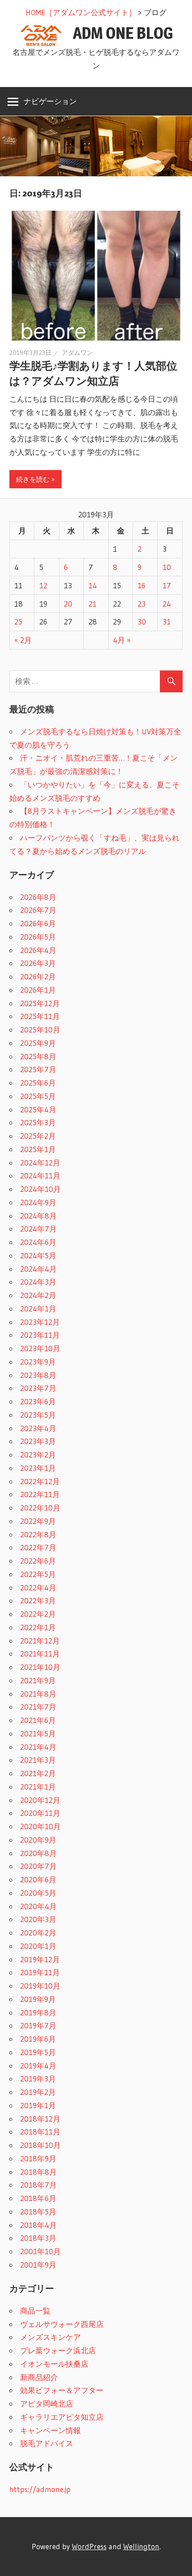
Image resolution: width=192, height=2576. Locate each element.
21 (92, 604)
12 (43, 585)
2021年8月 (38, 1694)
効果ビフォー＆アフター (62, 2390)
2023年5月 (38, 1415)
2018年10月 (40, 2145)
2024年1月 (38, 1309)
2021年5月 (38, 1733)
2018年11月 (40, 2132)
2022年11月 (40, 1494)
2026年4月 (38, 950)
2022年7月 (38, 1547)
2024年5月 (38, 1255)
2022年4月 (38, 1588)
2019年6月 (38, 2039)
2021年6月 (38, 1720)
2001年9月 (38, 2265)
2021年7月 (38, 1707)
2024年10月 (40, 1189)
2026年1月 (38, 990)
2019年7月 (38, 2025)
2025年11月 (40, 1016)
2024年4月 (38, 1269)
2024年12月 (40, 1163)
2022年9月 (38, 1521)
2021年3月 (38, 1760)
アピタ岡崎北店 (47, 2403)
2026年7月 (38, 910)
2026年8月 (38, 897)
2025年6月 (38, 1083)
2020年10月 (40, 1826)
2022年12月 (40, 1481)
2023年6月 (38, 1401)
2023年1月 (38, 1468)
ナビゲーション (50, 101)
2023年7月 (38, 1388)
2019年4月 (38, 2066)
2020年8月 (38, 1853)
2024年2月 (38, 1295)
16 (142, 585)
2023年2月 (38, 1454)
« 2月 (23, 640)
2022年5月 (38, 1574)
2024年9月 (38, 1202)
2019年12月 (40, 1959)
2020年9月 (38, 1840)
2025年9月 (38, 1043)
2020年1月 (38, 1946)
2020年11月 (40, 1813)
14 (93, 585)
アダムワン (77, 353)
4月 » (122, 640)
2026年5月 (38, 937)
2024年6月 (38, 1242)
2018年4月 (38, 2225)
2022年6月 (38, 1561)
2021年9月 (38, 1680)
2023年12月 (40, 1322)
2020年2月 (38, 1933)
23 (142, 604)
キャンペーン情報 (50, 2430)
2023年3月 (38, 1441)
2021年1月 (38, 1787)
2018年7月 (38, 2185)
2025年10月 (40, 1030)
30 (142, 622)
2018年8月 (38, 2172)
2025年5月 (38, 1096)
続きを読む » (35, 479)
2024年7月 (38, 1229)
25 (18, 622)
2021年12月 (40, 1641)
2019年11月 (40, 1972)
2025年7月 (38, 1069)
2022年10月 (40, 1508)
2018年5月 (38, 2212)
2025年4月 (38, 1109)
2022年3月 (38, 1600)
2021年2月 (38, 1773)
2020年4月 (38, 1906)
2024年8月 (38, 1216)
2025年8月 (38, 1056)
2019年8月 (38, 2012)
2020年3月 (38, 1919)
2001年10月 (40, 2251)
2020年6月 (38, 1879)
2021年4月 (38, 1747)
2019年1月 (38, 2105)
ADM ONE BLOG (123, 33)
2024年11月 (40, 1176)
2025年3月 (38, 1122)
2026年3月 (38, 963)
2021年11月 (40, 1654)
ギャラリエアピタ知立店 (62, 2417)
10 (167, 567)
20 (68, 604)
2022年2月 (38, 1614)
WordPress (89, 2546)
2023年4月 (38, 1428)
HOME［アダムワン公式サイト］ (81, 12)
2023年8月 (38, 1375)
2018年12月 (40, 2119)
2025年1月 (38, 1149)
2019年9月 (38, 1999)
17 (167, 585)
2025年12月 (40, 1003)
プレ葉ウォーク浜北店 (58, 2350)
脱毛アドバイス (47, 2443)
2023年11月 (40, 1335)
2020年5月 (38, 1893)
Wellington (141, 2546)
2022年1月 (38, 1627)
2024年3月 (38, 1282)
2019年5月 (38, 2052)
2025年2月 (38, 1136)
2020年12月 (40, 1800)
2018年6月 (38, 2198)
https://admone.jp (40, 2489)
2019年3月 (38, 2079)
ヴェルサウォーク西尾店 (62, 2324)
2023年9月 (38, 1362)
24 (167, 604)
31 (167, 622)
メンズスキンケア (50, 2337)
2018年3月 (38, 2238)
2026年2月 (38, 976)
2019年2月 (38, 2092)
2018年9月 (38, 2158)
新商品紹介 (39, 2377)
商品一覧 (35, 2311)
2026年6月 (38, 923)
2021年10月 (40, 1667)
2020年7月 (38, 1866)
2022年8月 (38, 1534)
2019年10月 (40, 1986)
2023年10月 (40, 1348)
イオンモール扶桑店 (54, 2364)
